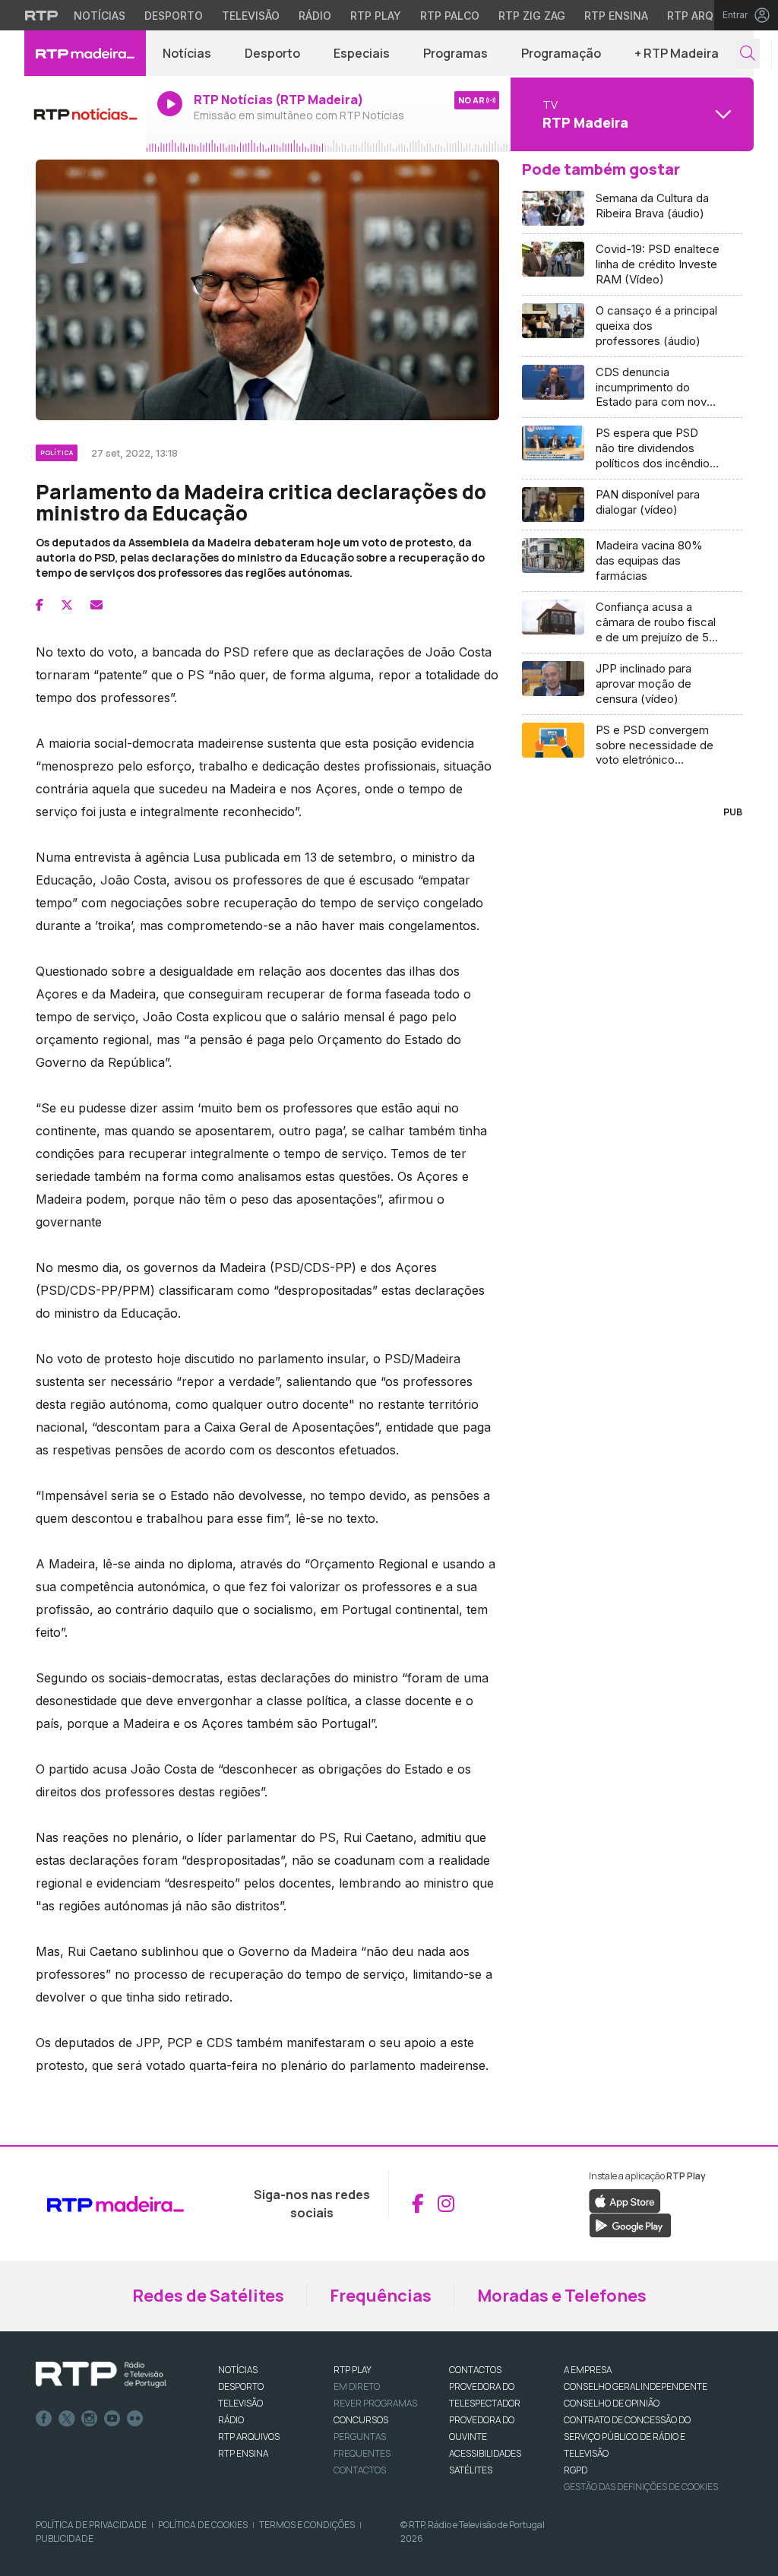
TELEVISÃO (240, 2403)
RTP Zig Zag (532, 16)
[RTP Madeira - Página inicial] (85, 53)
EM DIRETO (357, 2386)
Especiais (362, 53)
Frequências (381, 2296)
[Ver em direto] (85, 114)
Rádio (315, 16)
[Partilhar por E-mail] (96, 605)
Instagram (90, 2419)
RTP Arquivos (707, 16)
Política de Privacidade (91, 2525)
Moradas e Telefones (562, 2296)
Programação (561, 53)
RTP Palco (450, 16)
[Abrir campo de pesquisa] (748, 54)
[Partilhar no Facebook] (40, 605)
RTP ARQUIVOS (249, 2437)
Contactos (360, 2470)
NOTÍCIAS (238, 2370)
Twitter (67, 2419)
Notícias (100, 16)
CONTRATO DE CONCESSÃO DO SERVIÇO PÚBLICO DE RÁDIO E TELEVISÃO (627, 2437)
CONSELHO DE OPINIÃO (612, 2403)
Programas (455, 53)
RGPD (576, 2470)
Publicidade (65, 2538)
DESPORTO (241, 2386)
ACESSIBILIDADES (485, 2453)
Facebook (44, 2419)
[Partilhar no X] (67, 605)
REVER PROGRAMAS (375, 2403)
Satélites (471, 2470)
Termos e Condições (307, 2525)
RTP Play (376, 16)
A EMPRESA (588, 2370)
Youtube (112, 2419)
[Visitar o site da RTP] (42, 15)
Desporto (174, 16)
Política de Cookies (203, 2525)
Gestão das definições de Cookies (641, 2487)
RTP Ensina (616, 16)
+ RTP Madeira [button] (677, 53)
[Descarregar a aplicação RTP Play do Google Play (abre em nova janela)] (630, 2224)
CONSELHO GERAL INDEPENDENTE (636, 2386)
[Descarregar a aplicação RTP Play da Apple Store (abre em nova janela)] (625, 2200)
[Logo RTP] (101, 2375)
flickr (135, 2419)
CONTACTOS (475, 2370)
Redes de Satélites (208, 2296)
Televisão (251, 16)
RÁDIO (231, 2420)
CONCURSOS (361, 2420)
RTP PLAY (353, 2370)
